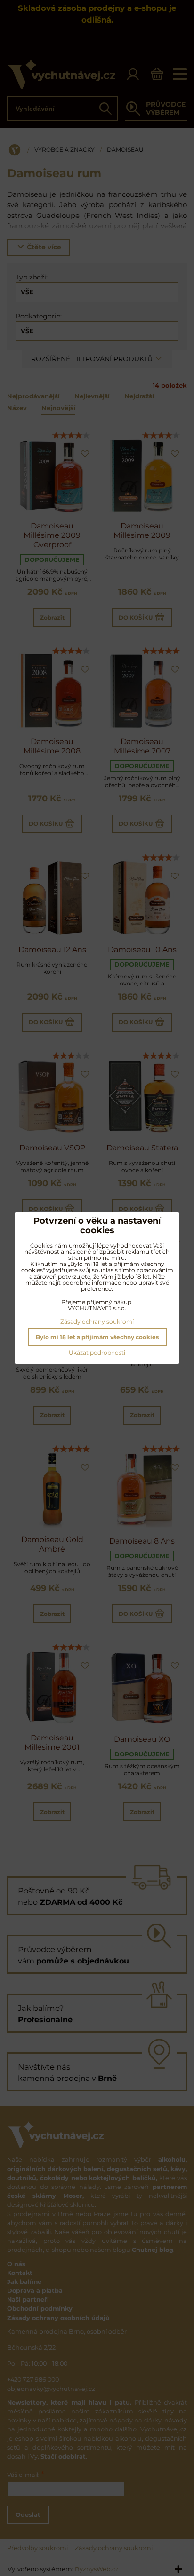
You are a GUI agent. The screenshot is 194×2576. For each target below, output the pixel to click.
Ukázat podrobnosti (97, 1353)
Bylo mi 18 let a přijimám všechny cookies (97, 1337)
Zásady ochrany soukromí (97, 1322)
